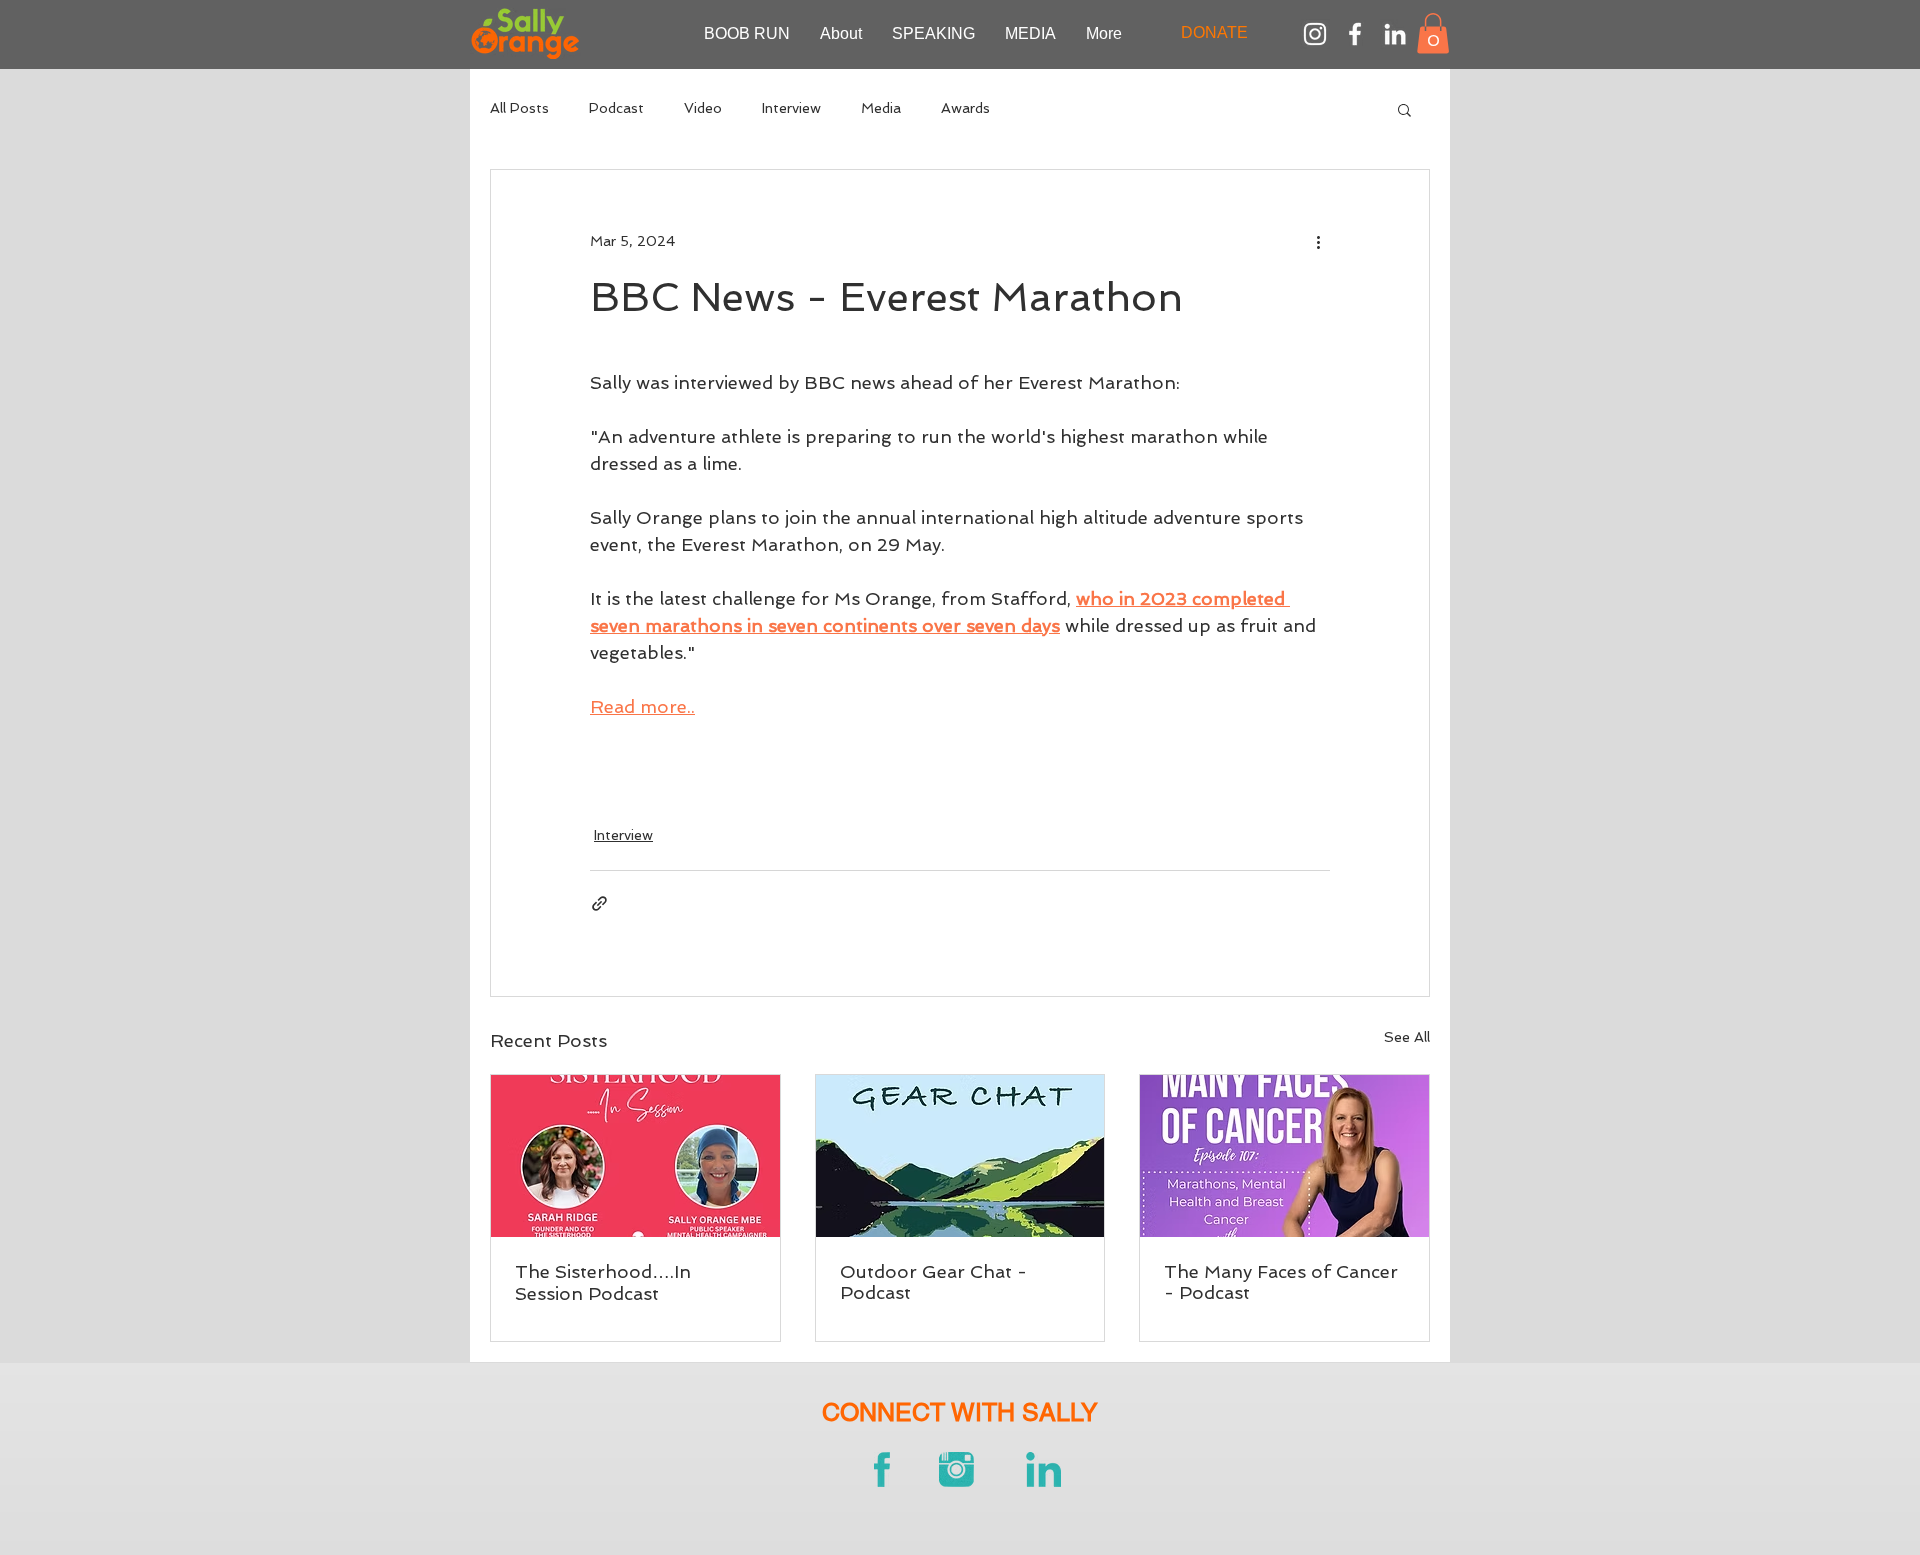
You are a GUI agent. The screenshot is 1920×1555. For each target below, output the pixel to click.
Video (703, 108)
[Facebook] (1355, 34)
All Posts (519, 108)
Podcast (616, 108)
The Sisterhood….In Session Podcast (603, 1282)
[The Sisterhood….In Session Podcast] (635, 1156)
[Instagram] (1315, 34)
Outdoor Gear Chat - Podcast (933, 1282)
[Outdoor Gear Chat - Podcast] (960, 1156)
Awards (965, 108)
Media (881, 108)
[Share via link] (599, 903)
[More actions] (1318, 242)
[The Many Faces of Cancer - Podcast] (1284, 1156)
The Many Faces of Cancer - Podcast (1281, 1282)
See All (1407, 1037)
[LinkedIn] (1395, 34)
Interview (791, 108)
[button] (1433, 33)
